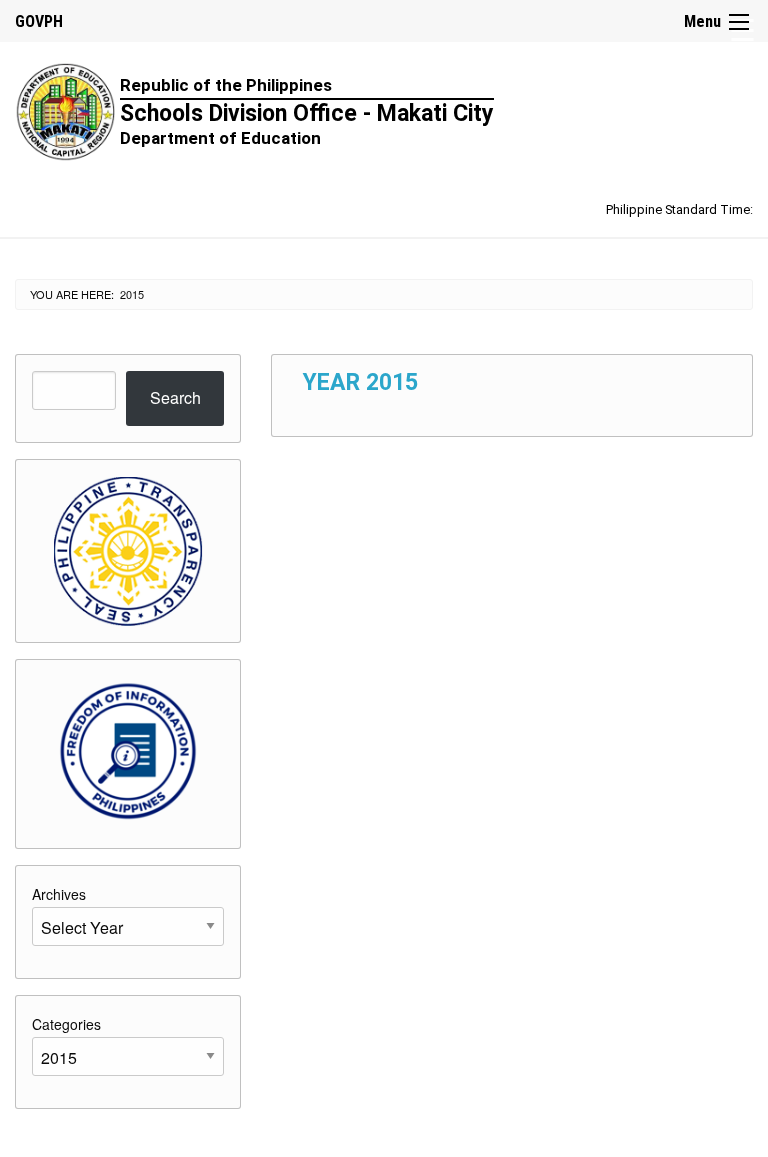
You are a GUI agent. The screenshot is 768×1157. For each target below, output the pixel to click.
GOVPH (39, 21)
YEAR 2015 (360, 382)
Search (175, 397)
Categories (66, 1024)
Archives (59, 894)
